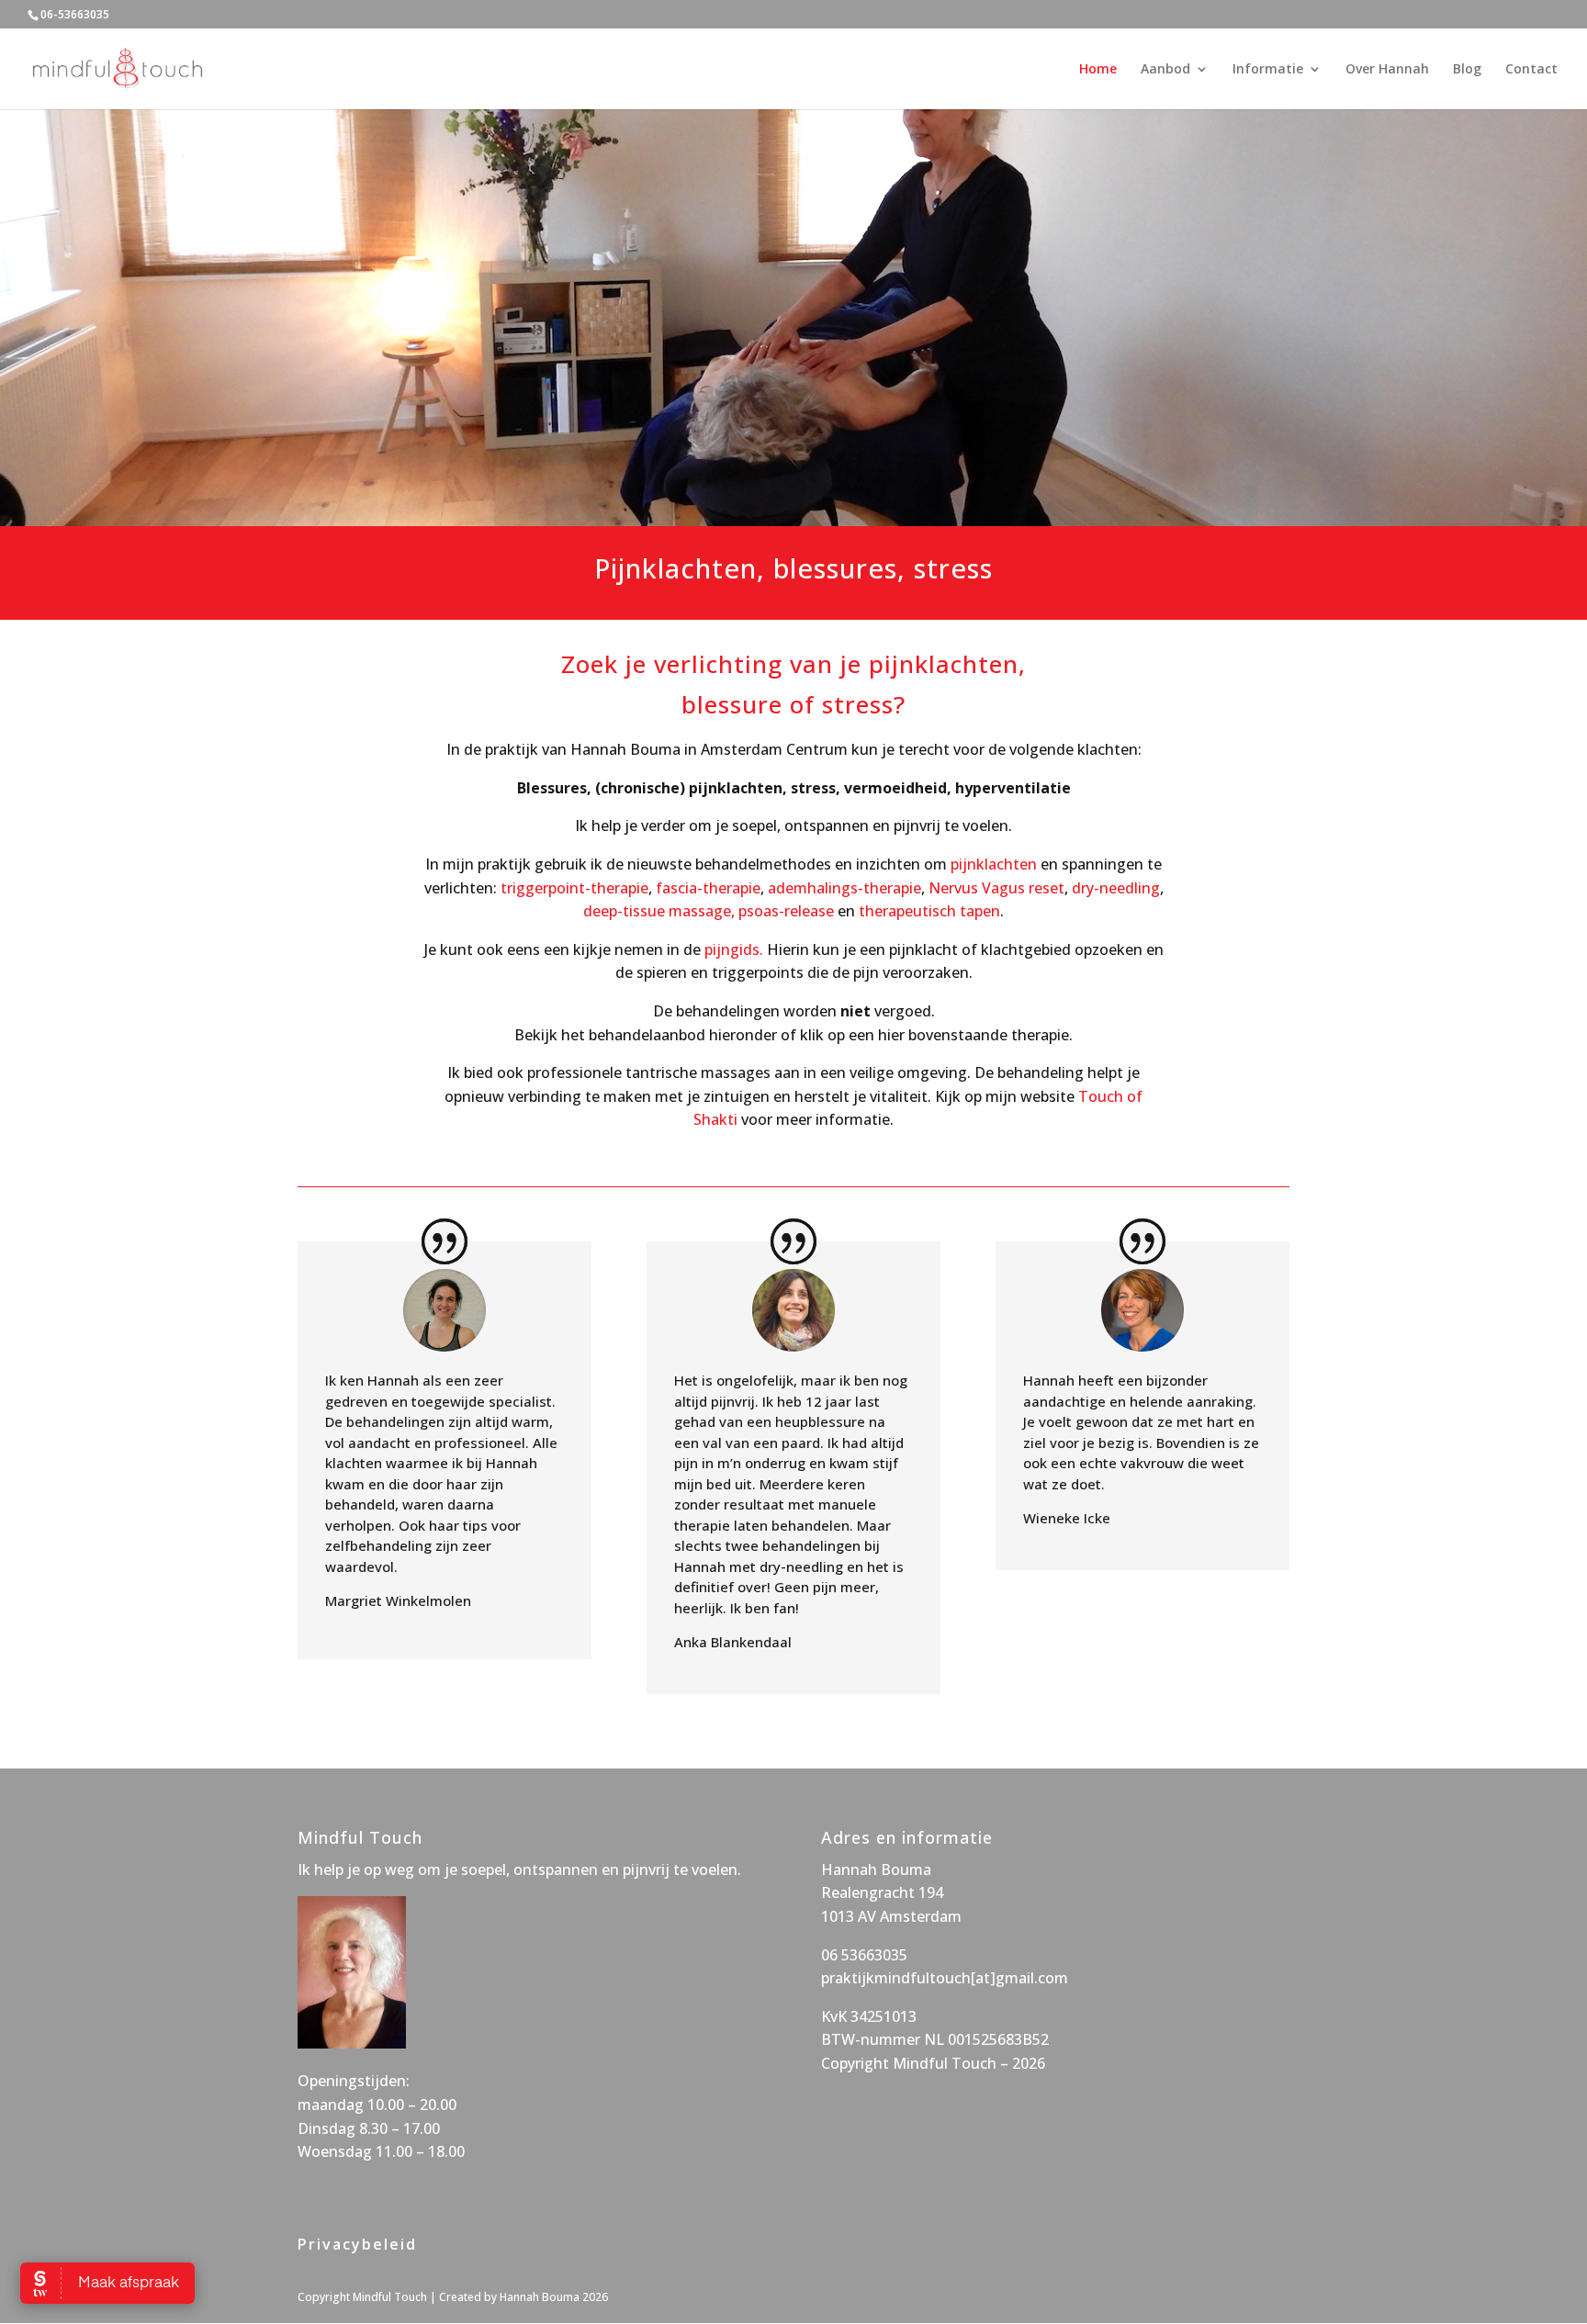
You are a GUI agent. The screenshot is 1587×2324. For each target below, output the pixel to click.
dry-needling (1116, 888)
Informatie (1268, 70)
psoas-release (786, 911)
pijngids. (736, 949)
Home (1098, 70)
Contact (1531, 70)
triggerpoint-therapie (574, 888)
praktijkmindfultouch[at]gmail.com (945, 1978)
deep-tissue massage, (659, 911)
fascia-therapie (708, 888)
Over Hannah (1387, 70)
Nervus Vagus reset (996, 888)
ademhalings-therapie (844, 888)
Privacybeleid (357, 2244)
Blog (1467, 70)
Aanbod (1165, 70)
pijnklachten (994, 864)
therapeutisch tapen (929, 911)
